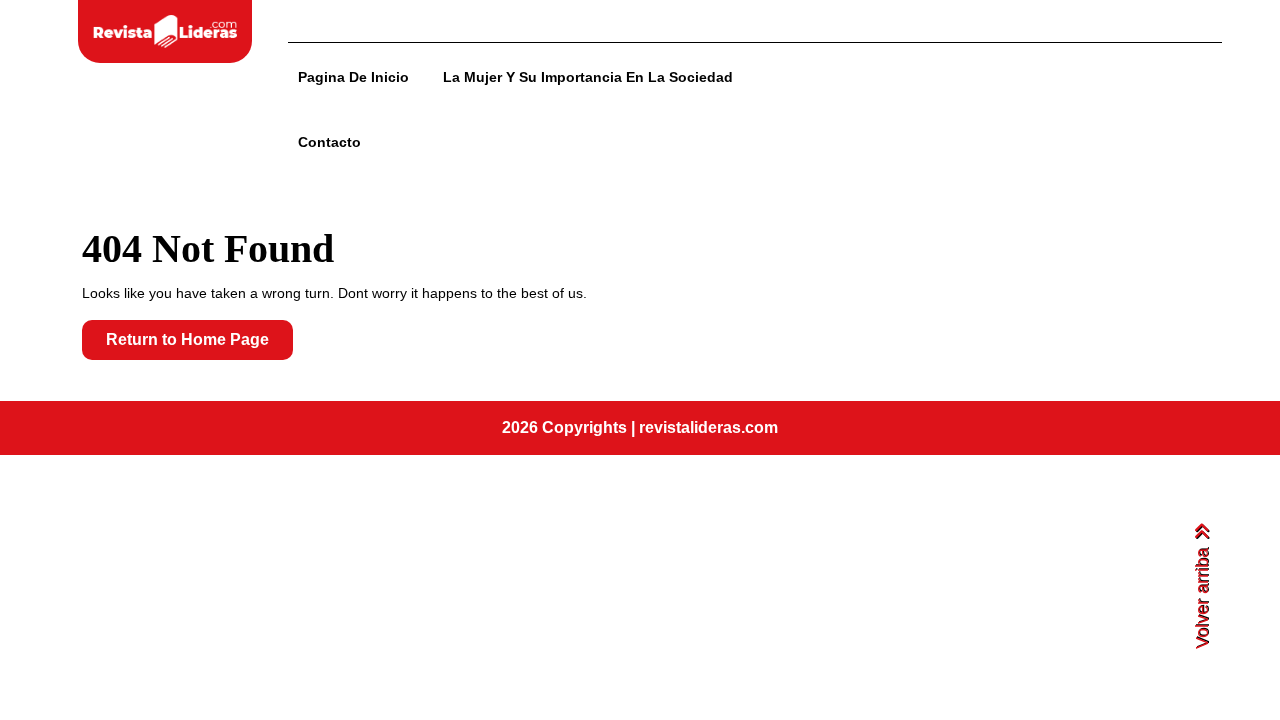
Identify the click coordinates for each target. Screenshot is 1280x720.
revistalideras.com (708, 427)
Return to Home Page (199, 345)
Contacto (329, 142)
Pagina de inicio (353, 77)
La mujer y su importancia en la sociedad (588, 77)
